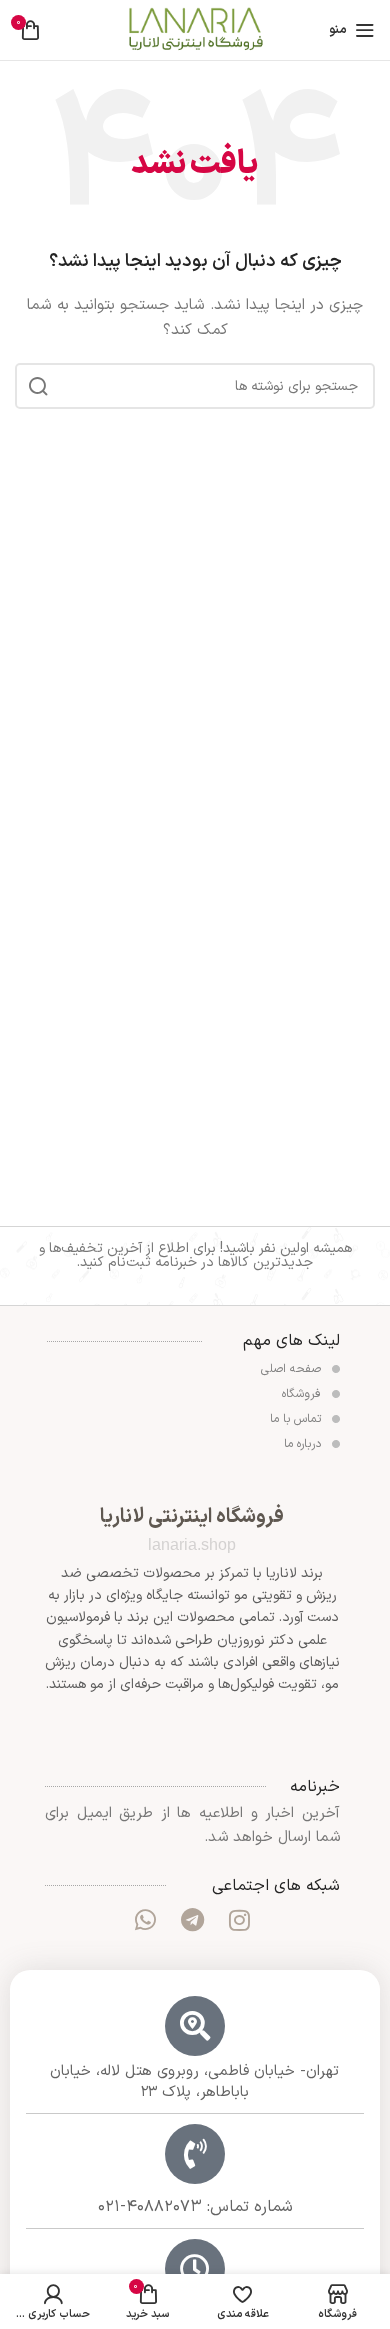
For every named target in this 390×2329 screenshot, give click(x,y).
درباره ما (304, 1444)
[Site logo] (195, 29)
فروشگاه (303, 1394)
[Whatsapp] (145, 1920)
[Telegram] (192, 1920)
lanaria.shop (192, 1544)
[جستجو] (38, 386)
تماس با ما (297, 1419)
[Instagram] (240, 1920)
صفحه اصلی (293, 1369)
